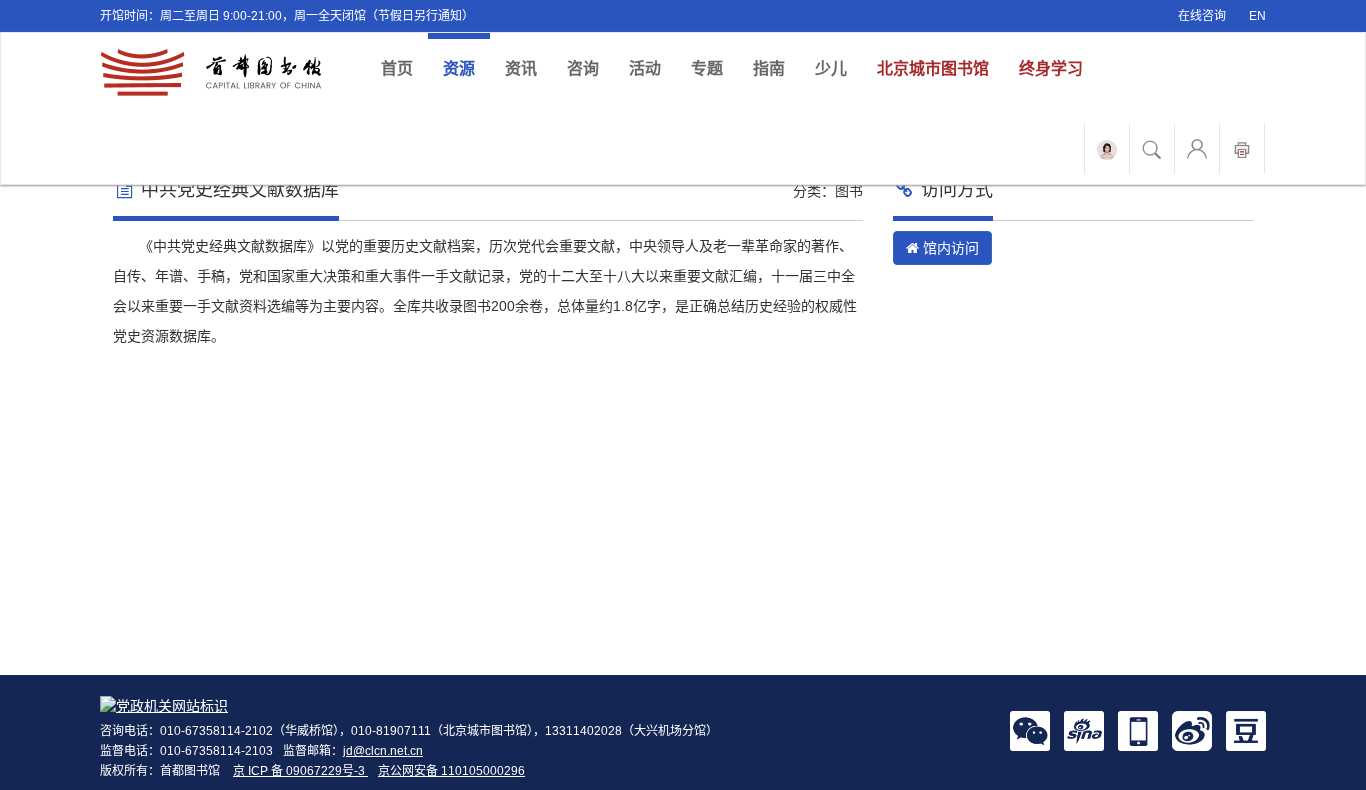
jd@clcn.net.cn (383, 751)
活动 (645, 68)
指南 (769, 68)
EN (1257, 16)
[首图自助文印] (1242, 149)
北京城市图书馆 (933, 68)
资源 (459, 68)
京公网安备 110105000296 (451, 771)
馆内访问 (949, 248)
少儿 (831, 68)
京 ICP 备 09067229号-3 (300, 771)
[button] (1030, 730)
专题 (707, 68)
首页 (404, 68)
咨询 (583, 68)
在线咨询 (1202, 16)
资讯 (521, 68)
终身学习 (1051, 68)
